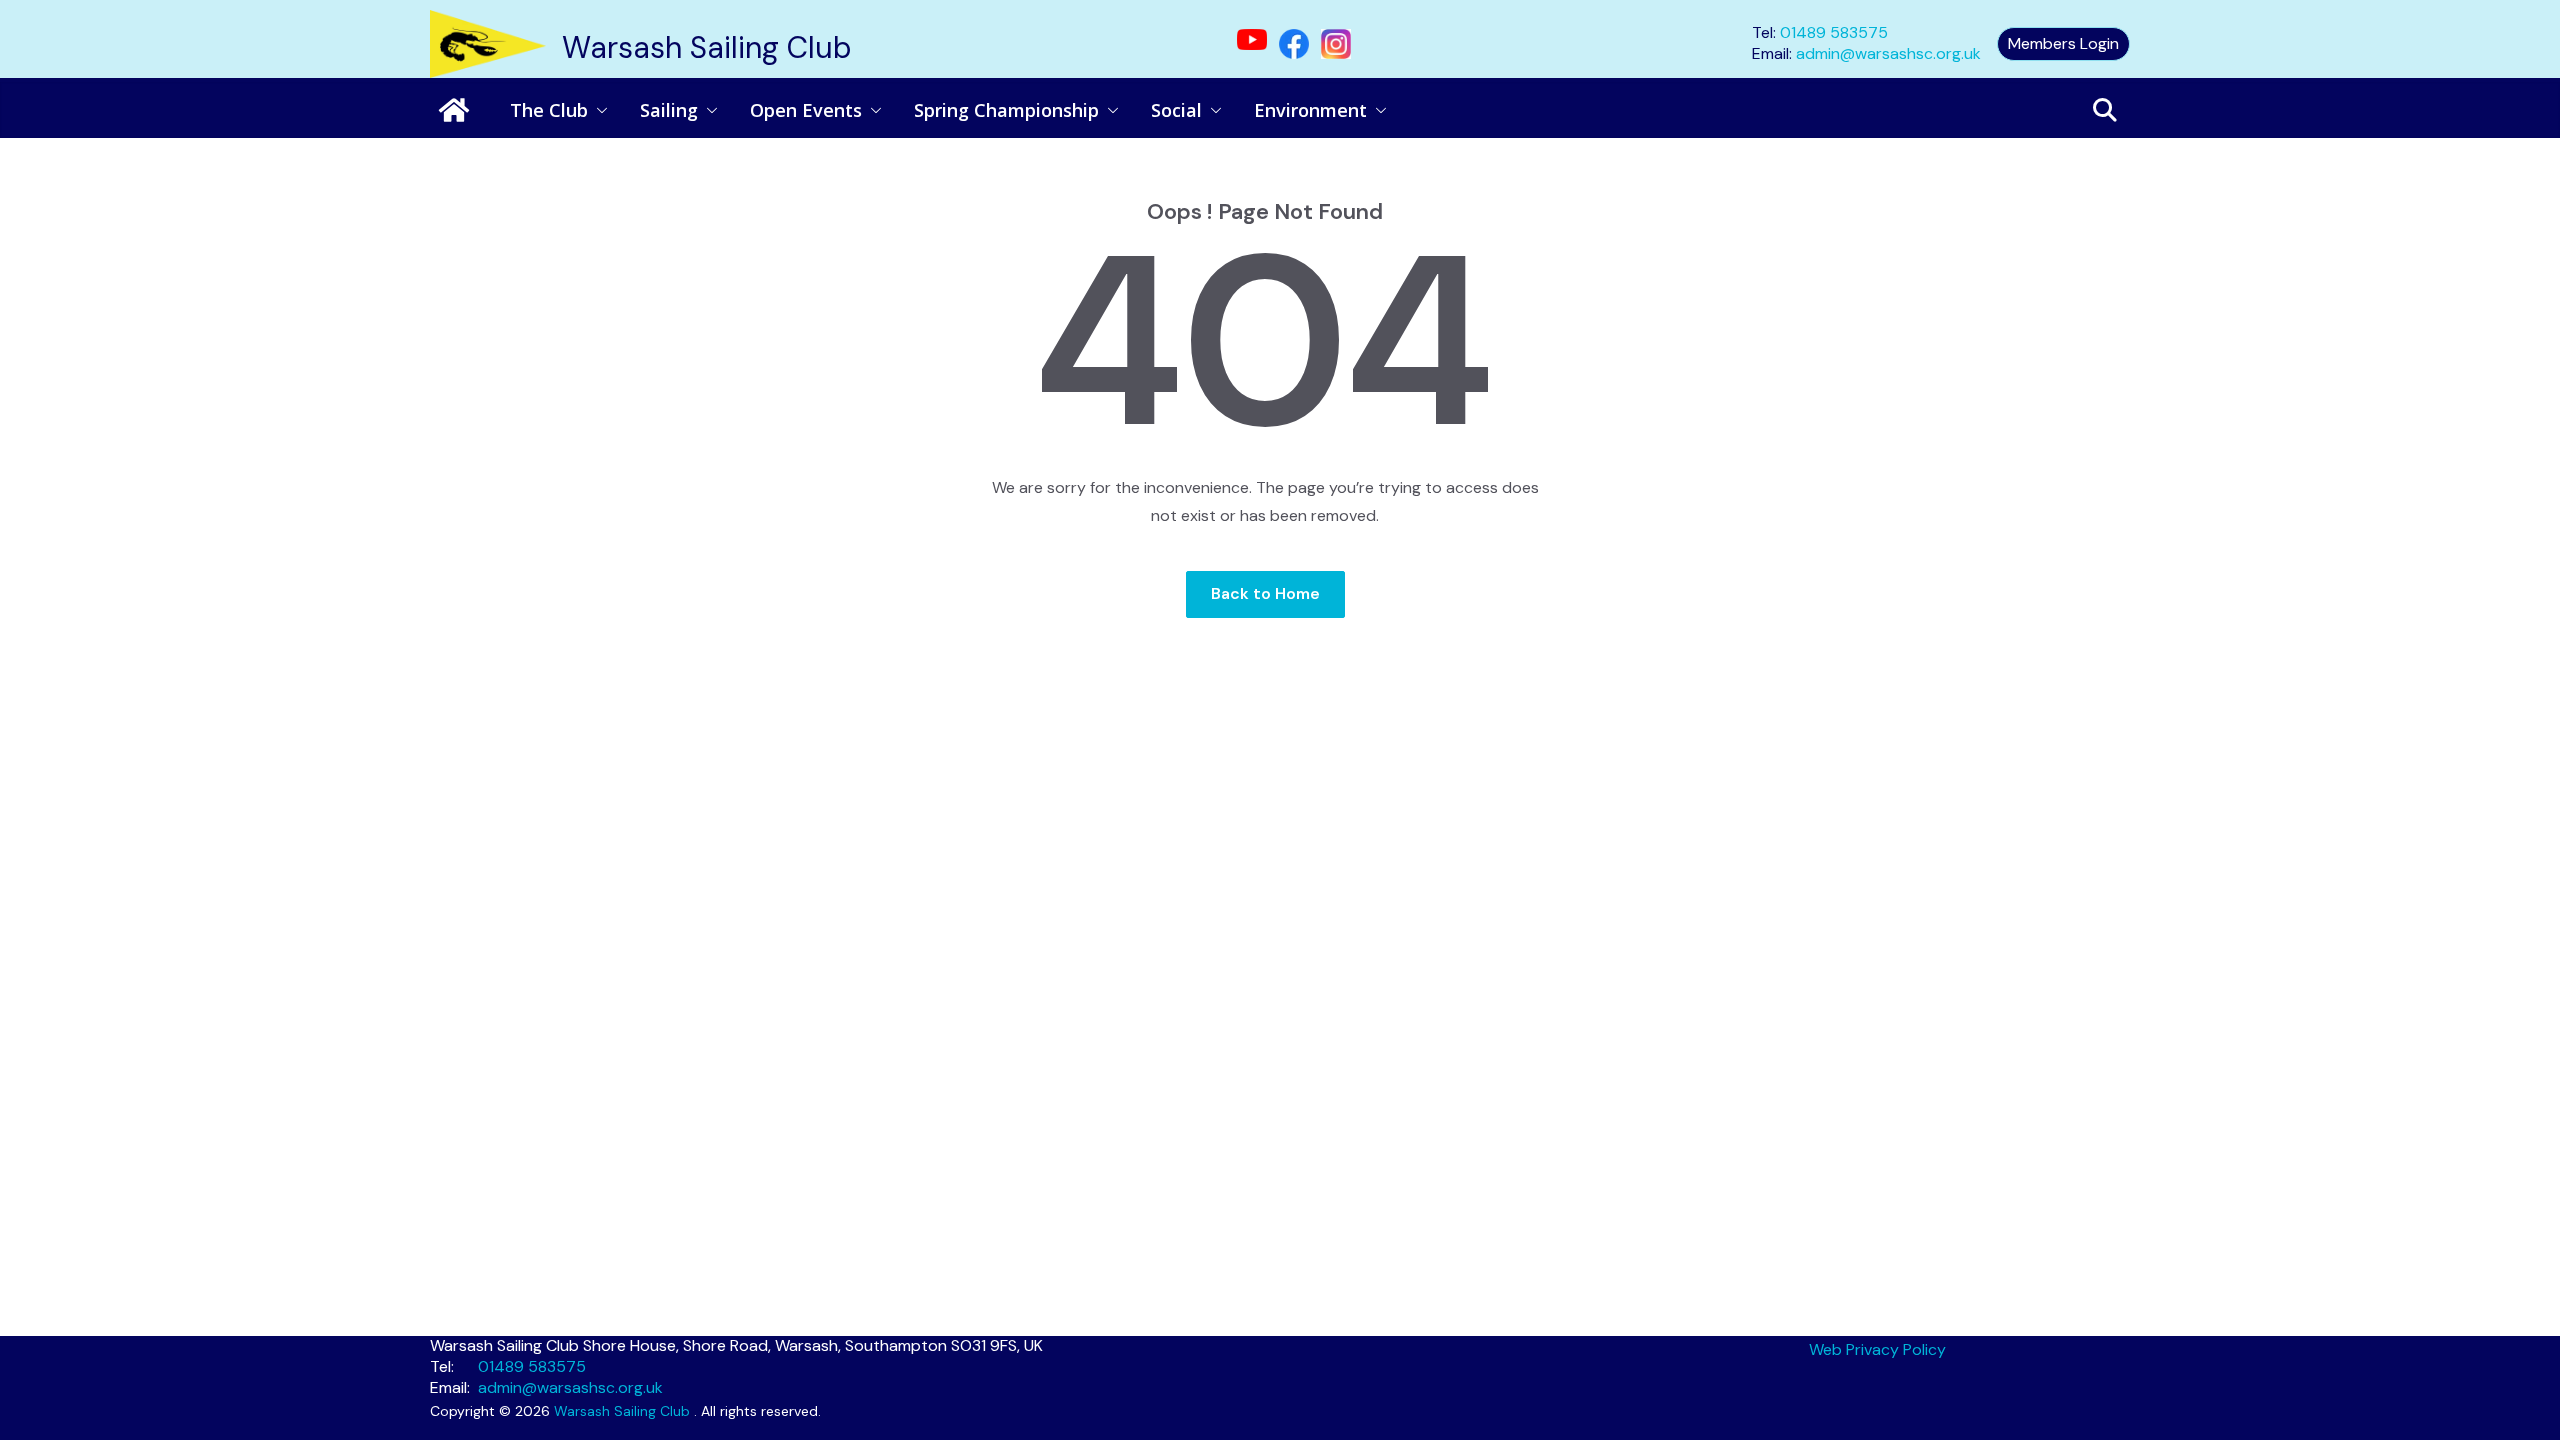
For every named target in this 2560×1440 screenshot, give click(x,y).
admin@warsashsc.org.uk (1888, 53)
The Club (549, 110)
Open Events (806, 110)
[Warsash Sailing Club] (454, 110)
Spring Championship (1006, 110)
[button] (598, 110)
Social (1176, 110)
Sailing (669, 110)
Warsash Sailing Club (706, 47)
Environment (1310, 110)
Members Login (2063, 43)
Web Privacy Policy (1877, 1349)
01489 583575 (1834, 32)
